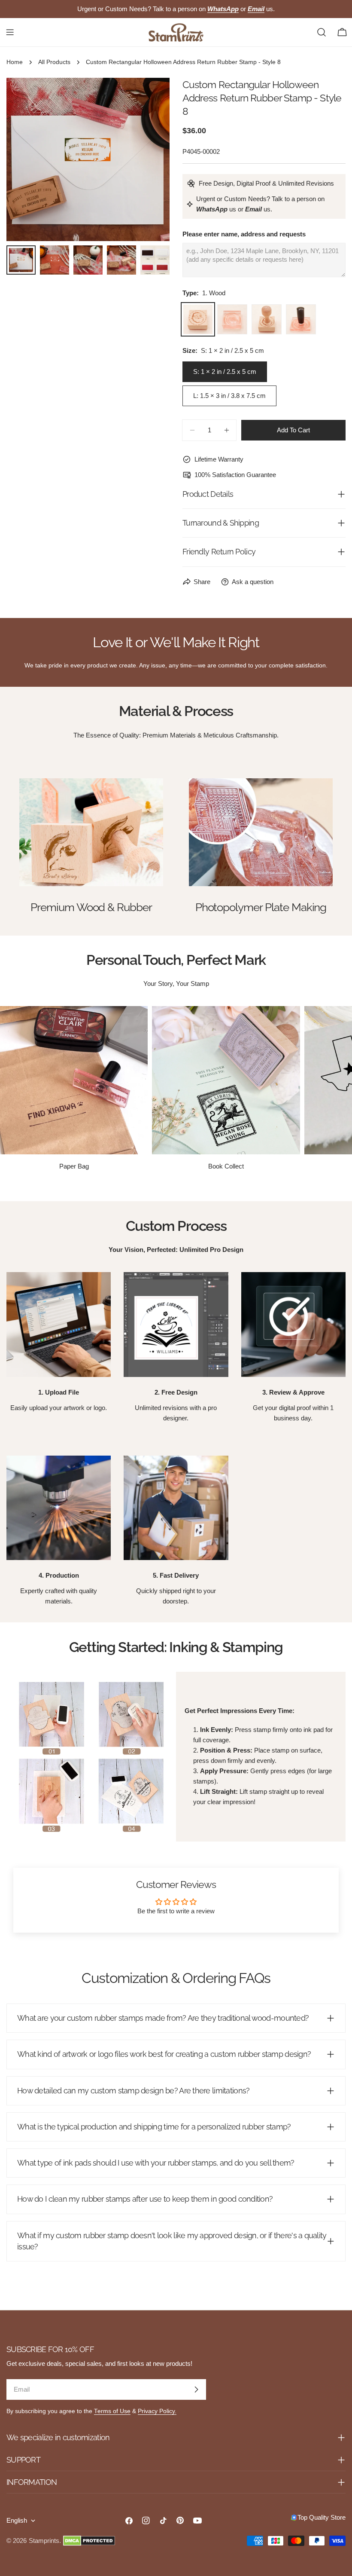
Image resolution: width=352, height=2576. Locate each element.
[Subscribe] (196, 2389)
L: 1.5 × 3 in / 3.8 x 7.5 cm (229, 396)
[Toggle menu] (10, 32)
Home (15, 62)
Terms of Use (112, 2411)
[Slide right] (149, 159)
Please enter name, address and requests (244, 234)
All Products (54, 62)
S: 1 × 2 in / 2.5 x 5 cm (225, 372)
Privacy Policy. (157, 2411)
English (17, 2520)
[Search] (322, 32)
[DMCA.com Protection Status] (89, 2541)
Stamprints (44, 2541)
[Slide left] (27, 159)
